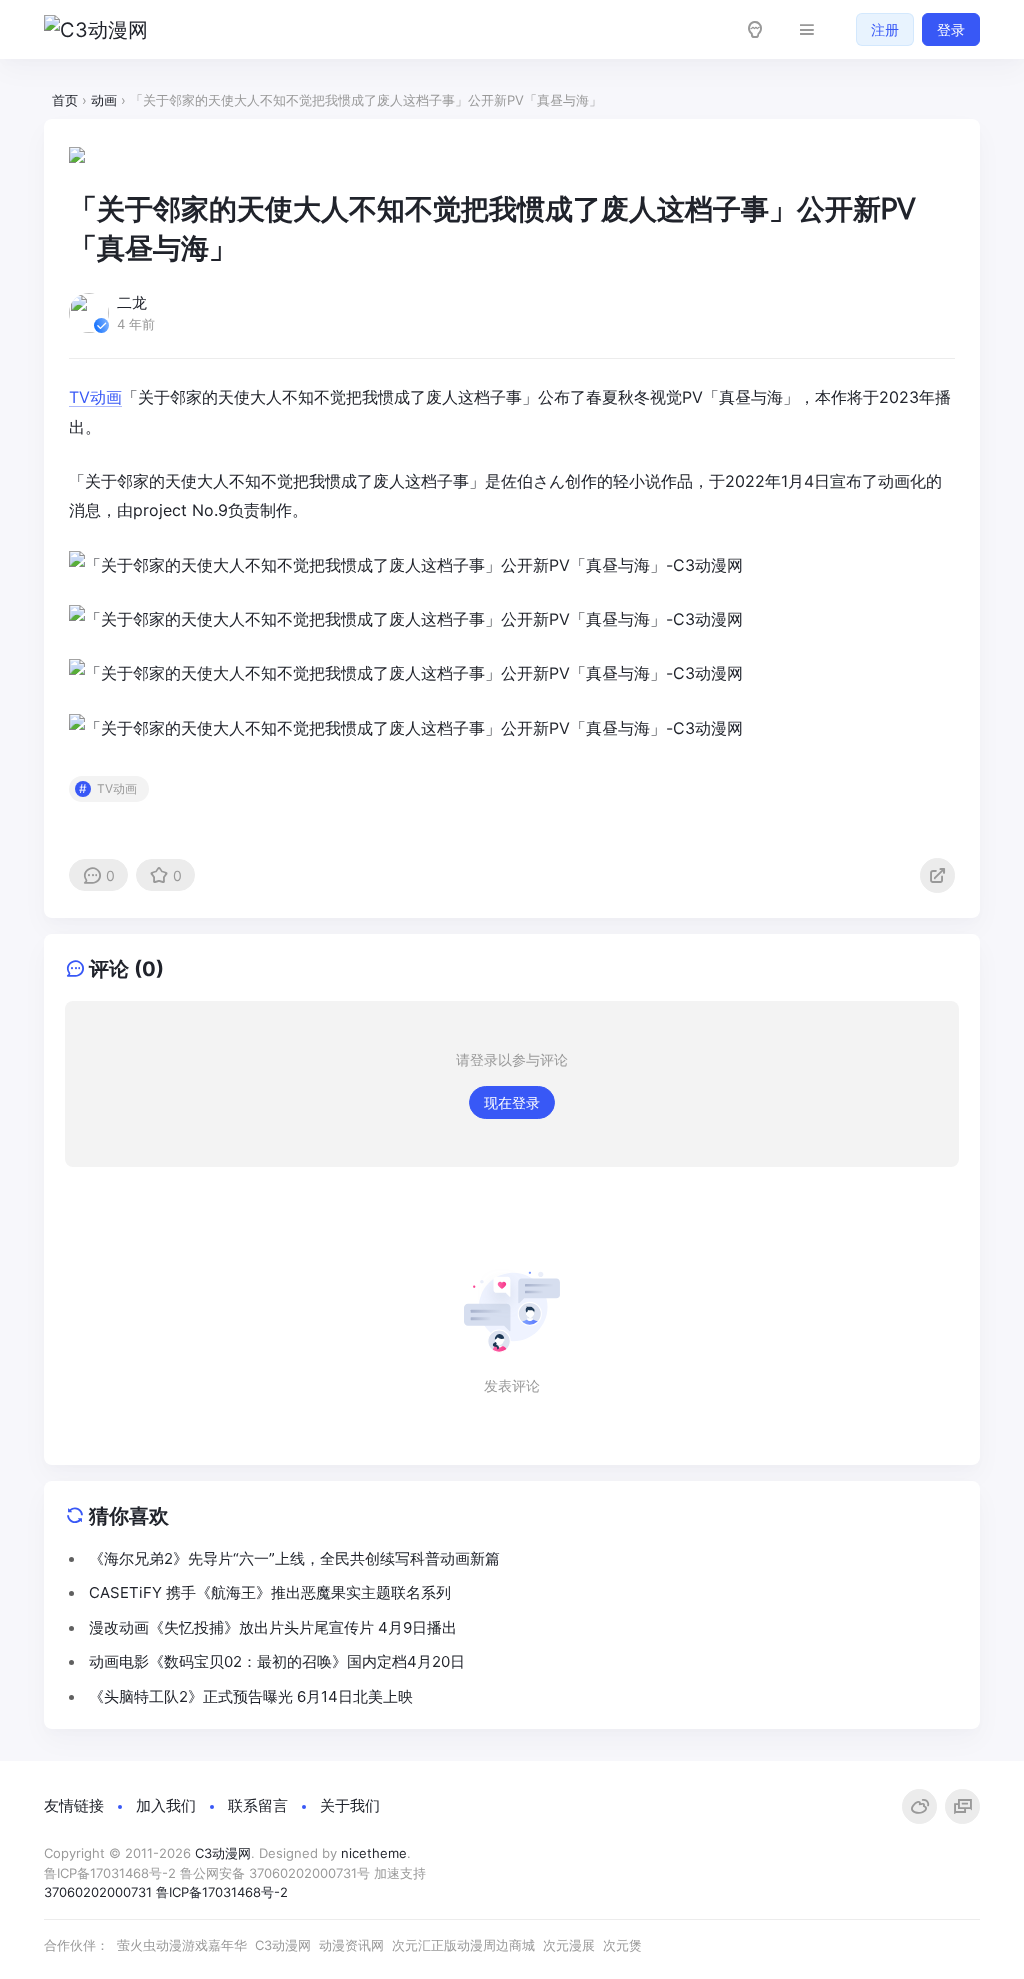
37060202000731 (98, 1892)
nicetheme (374, 1853)
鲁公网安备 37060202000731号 (275, 1873)
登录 (951, 29)
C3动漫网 (223, 1853)
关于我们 (350, 1805)
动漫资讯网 (351, 1945)
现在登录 (512, 1102)
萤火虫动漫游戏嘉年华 (182, 1945)
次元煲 (622, 1945)
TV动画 (95, 397)
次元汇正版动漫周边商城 (463, 1945)
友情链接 (74, 1805)
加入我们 (166, 1805)
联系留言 (258, 1805)
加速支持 (402, 1873)
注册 (885, 29)
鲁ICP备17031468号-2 (110, 1873)
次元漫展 (569, 1945)
